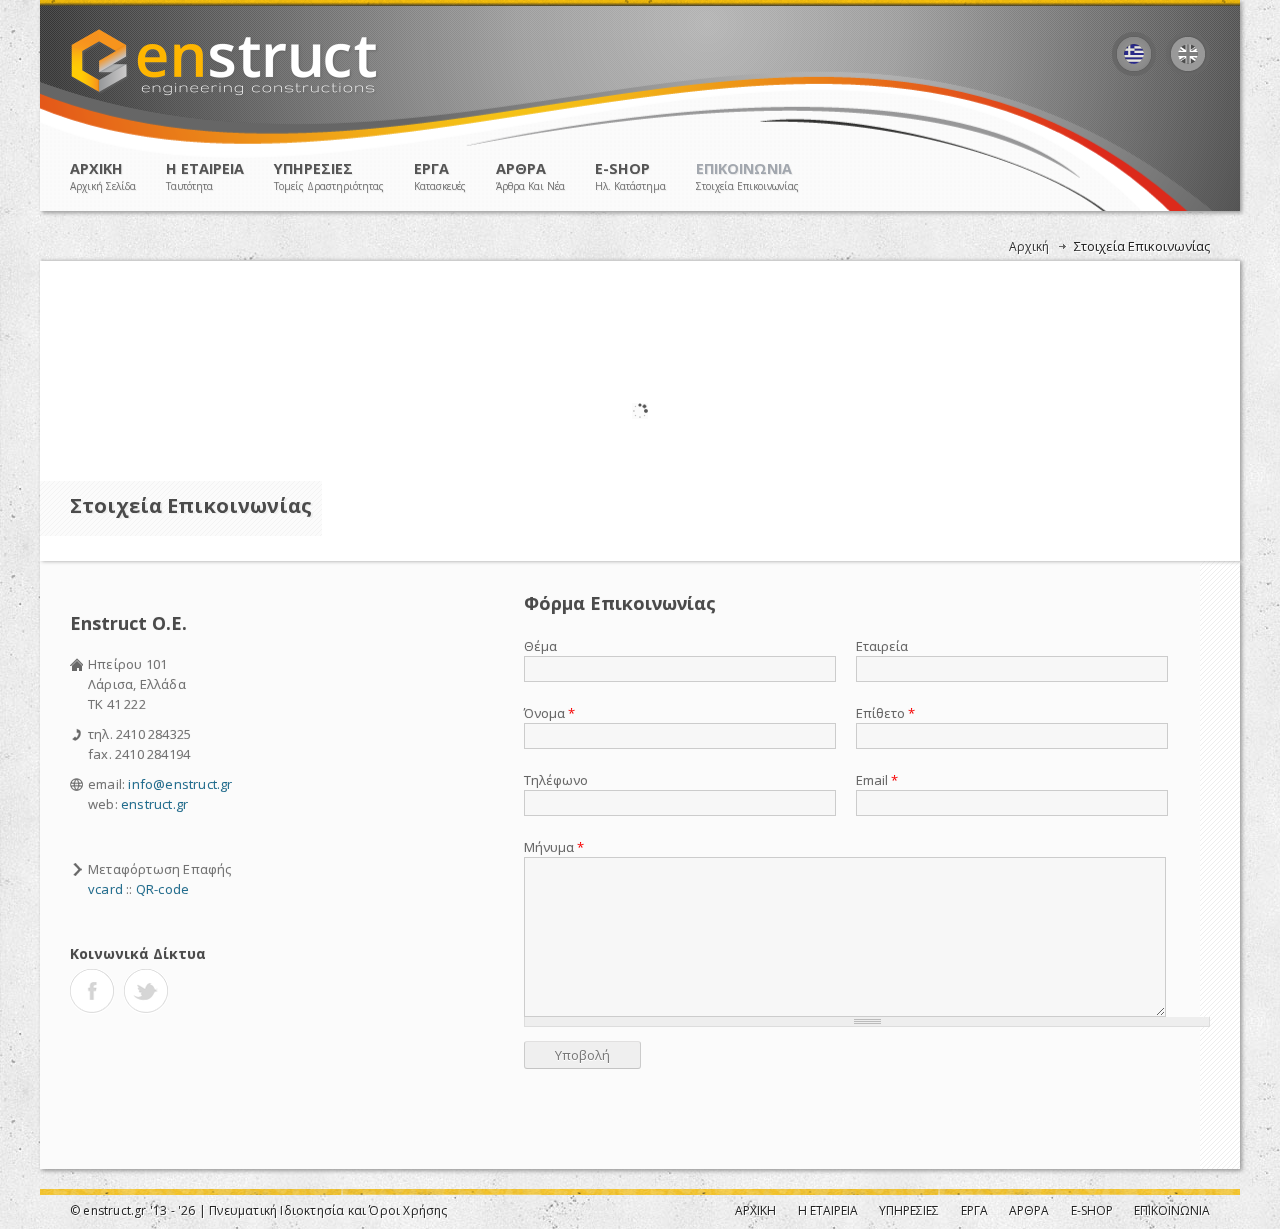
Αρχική (1029, 246)
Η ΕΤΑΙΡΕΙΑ (205, 176)
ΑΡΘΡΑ (530, 176)
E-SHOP (630, 176)
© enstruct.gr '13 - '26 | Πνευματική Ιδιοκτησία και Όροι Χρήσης (259, 1210)
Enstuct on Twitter (146, 991)
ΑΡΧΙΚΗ (103, 176)
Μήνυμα (554, 847)
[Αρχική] (225, 94)
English (1188, 54)
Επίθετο (885, 713)
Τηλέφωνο (556, 780)
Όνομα (549, 713)
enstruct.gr (154, 804)
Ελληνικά (1134, 54)
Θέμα (540, 646)
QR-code (162, 889)
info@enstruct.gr (180, 784)
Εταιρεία (882, 646)
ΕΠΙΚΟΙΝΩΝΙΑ (747, 176)
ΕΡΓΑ (440, 176)
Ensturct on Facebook (92, 991)
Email (877, 780)
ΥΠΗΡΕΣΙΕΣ (329, 176)
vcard (105, 889)
